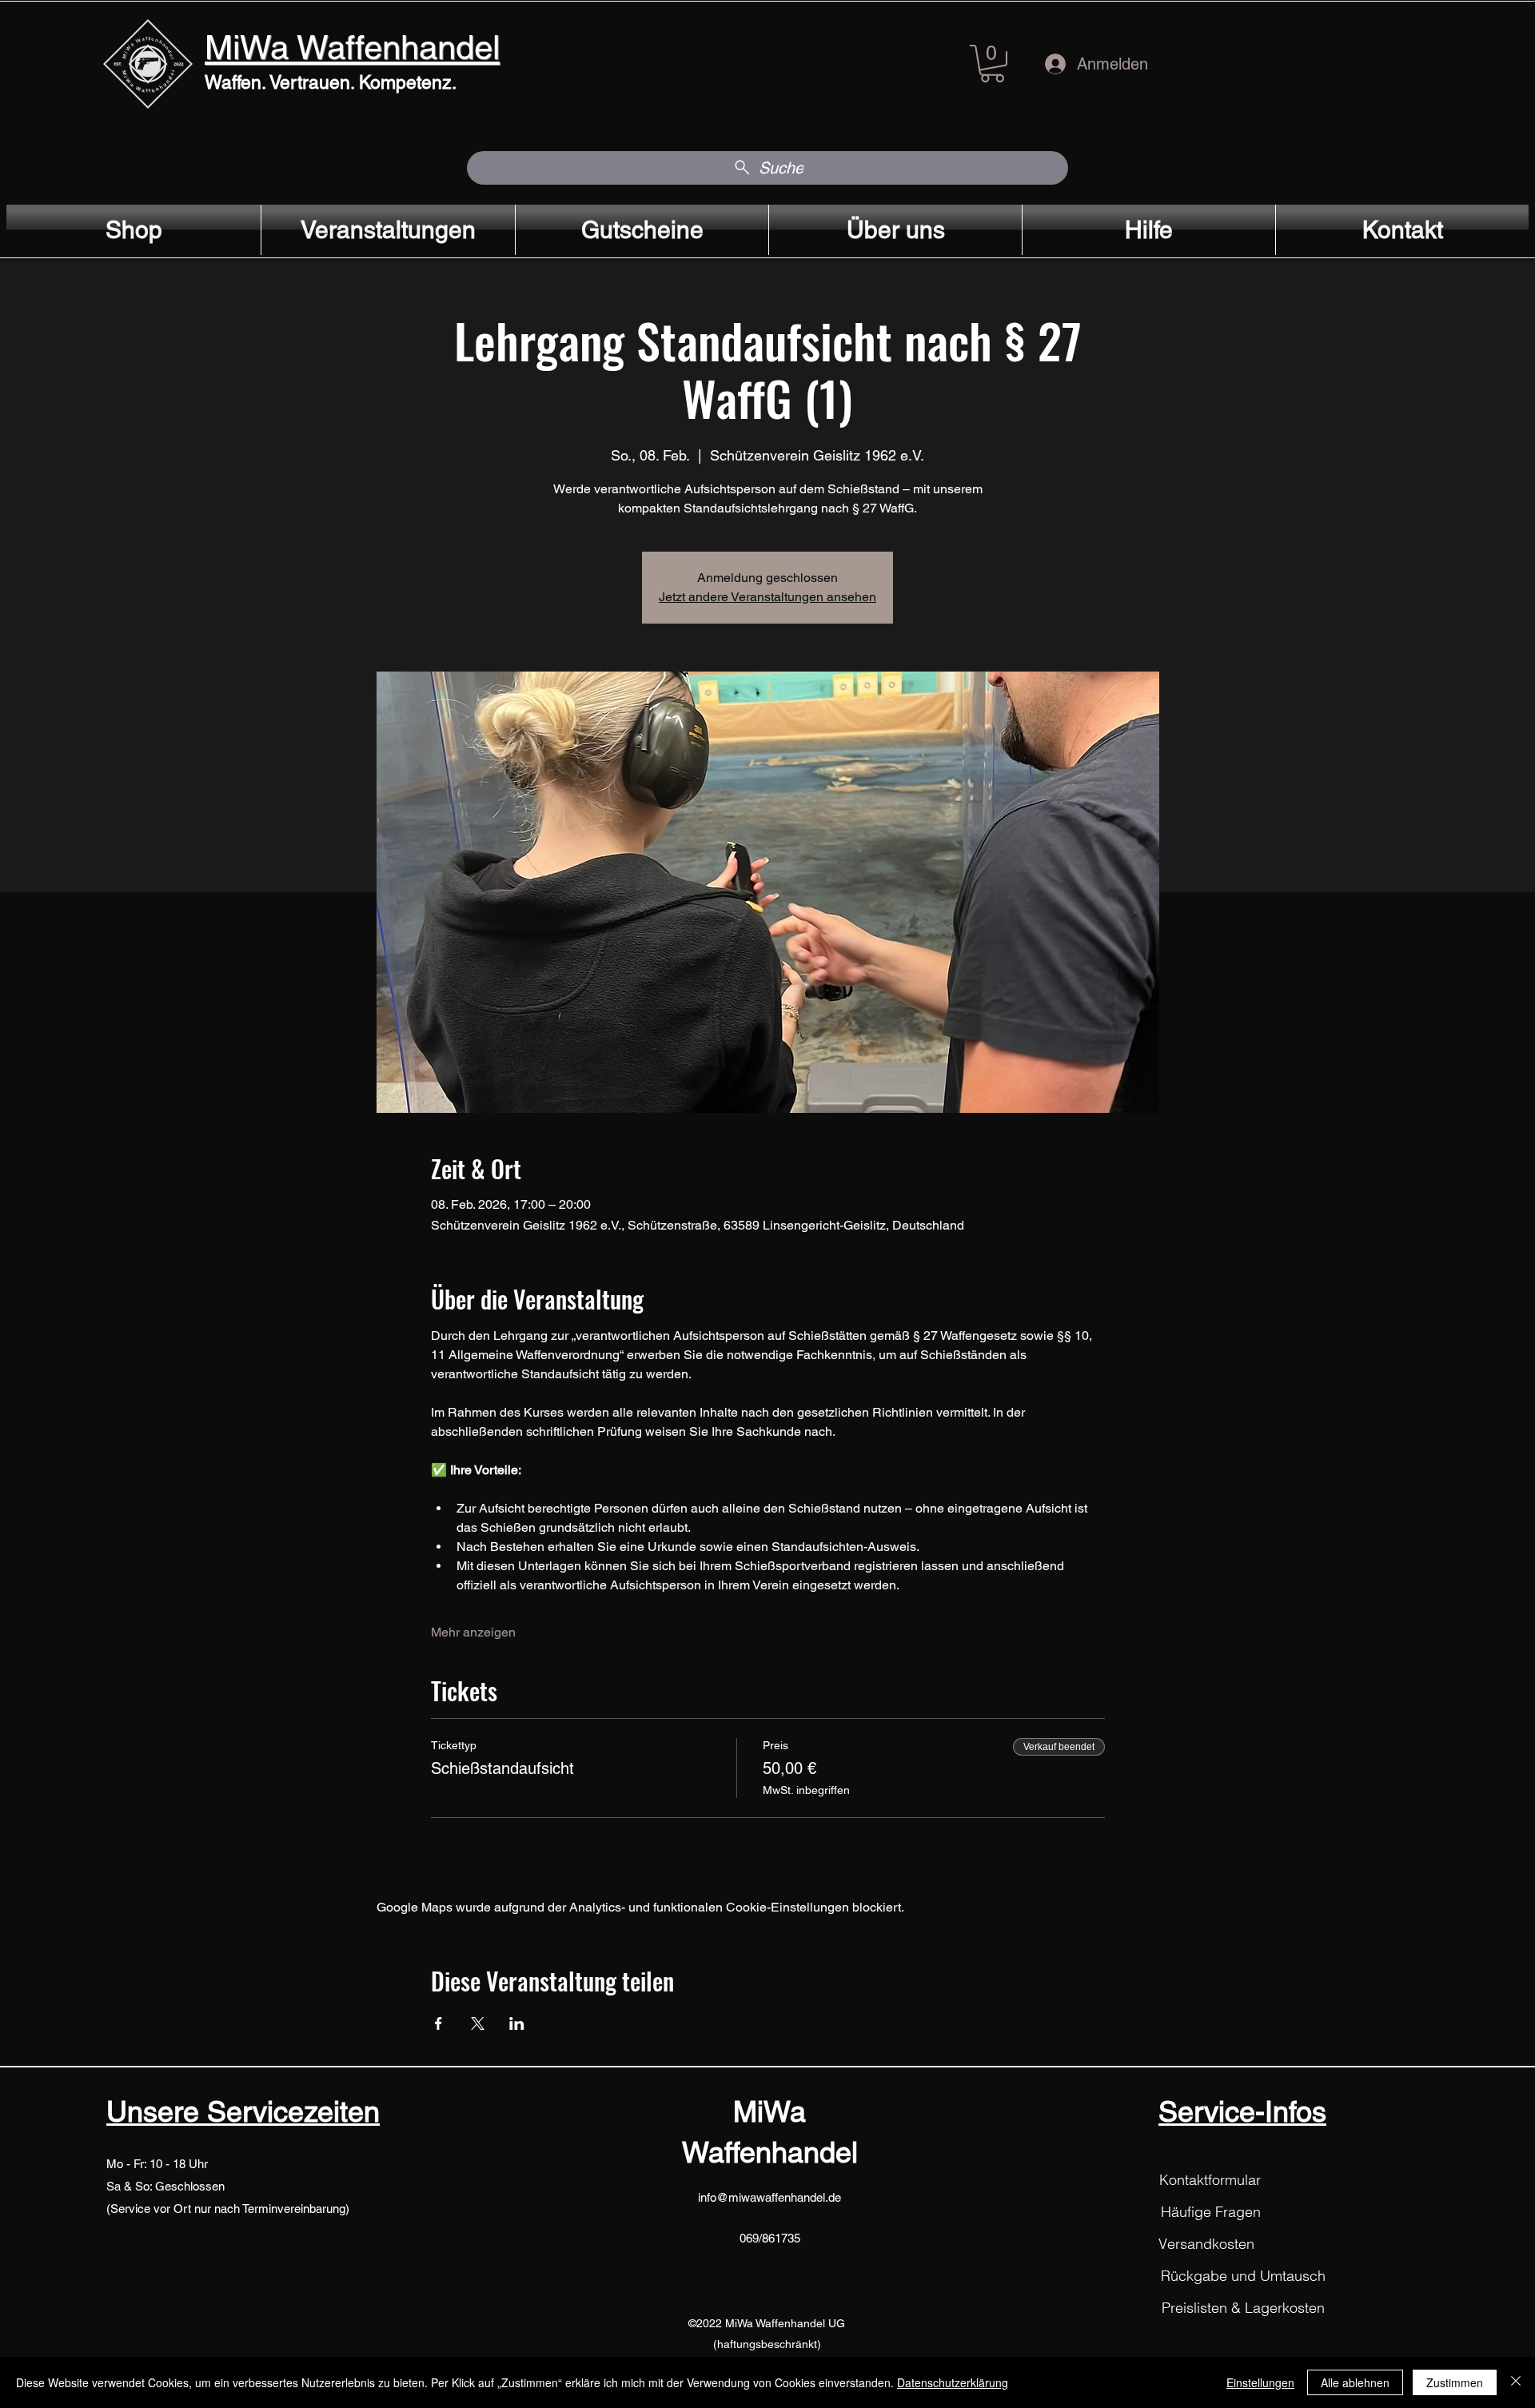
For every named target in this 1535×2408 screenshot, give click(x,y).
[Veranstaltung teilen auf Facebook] (439, 2023)
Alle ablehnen (1355, 2382)
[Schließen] (1516, 2382)
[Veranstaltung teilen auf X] (478, 2023)
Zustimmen (1455, 2382)
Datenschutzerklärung (953, 2382)
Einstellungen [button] (1260, 2382)
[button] (992, 64)
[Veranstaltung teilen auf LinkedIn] (517, 2023)
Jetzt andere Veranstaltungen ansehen (767, 597)
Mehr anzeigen (473, 1632)
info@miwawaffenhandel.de (769, 2197)
